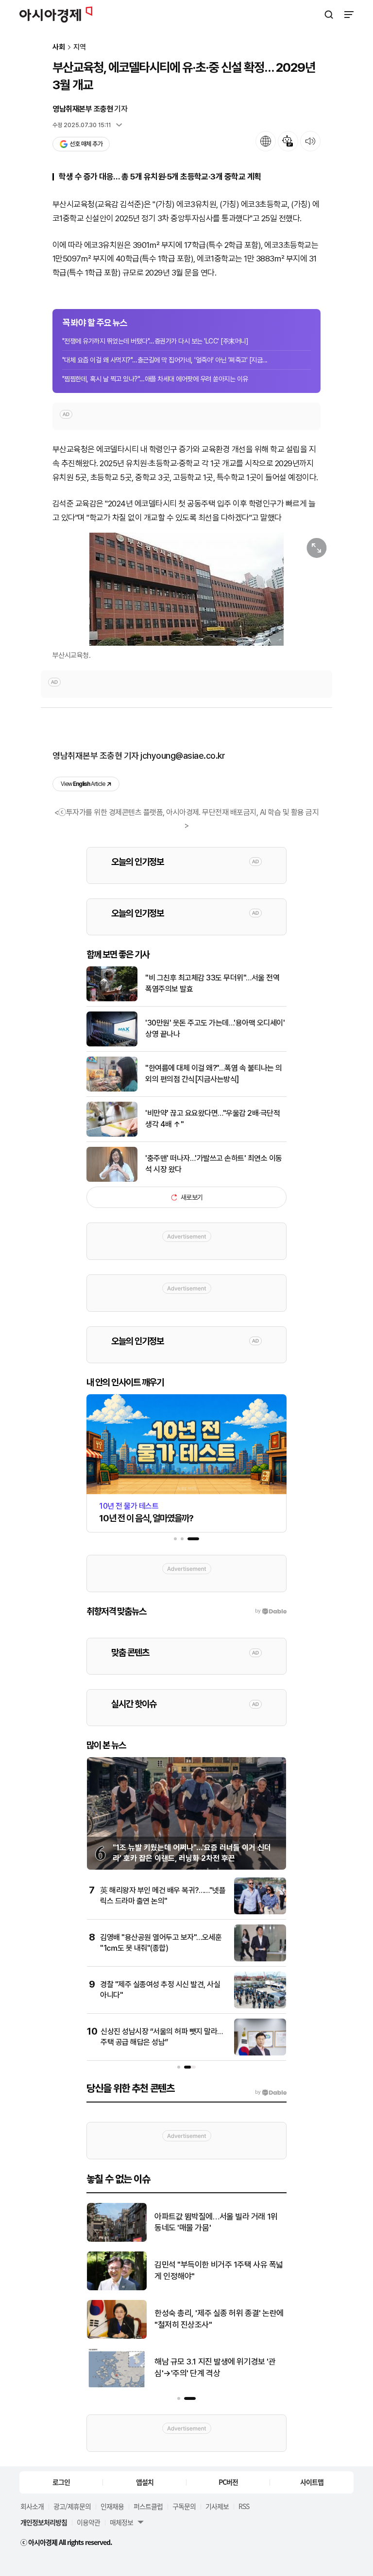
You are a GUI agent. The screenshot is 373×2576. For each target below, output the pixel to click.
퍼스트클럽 (148, 2506)
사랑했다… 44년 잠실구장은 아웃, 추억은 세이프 (217, 2367)
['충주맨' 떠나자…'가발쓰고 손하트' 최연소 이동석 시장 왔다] (112, 1180)
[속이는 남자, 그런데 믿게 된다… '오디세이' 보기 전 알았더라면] (117, 2288)
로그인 (61, 2482)
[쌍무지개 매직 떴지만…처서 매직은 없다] (117, 2240)
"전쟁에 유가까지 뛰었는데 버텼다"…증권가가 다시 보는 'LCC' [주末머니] (155, 341)
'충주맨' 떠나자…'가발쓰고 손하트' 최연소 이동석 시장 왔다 (214, 1164)
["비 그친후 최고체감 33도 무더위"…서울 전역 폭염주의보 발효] (112, 999)
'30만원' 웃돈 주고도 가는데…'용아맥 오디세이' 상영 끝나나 (215, 1028)
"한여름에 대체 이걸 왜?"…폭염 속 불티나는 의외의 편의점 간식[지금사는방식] (214, 1073)
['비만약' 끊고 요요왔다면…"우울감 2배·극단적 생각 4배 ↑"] (112, 1134)
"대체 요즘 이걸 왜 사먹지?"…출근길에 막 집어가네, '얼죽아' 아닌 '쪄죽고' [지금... (165, 360)
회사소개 (32, 2506)
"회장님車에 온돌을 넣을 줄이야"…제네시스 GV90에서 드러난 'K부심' (217, 2319)
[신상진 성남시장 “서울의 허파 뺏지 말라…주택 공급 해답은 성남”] (260, 2053)
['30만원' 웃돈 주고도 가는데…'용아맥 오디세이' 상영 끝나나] (112, 1044)
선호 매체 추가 (86, 144)
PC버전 (228, 2482)
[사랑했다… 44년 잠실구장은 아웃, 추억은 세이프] (117, 2385)
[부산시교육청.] (186, 589)
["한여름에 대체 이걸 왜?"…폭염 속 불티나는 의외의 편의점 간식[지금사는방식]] (112, 1089)
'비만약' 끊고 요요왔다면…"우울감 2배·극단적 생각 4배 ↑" (212, 1118)
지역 (80, 47)
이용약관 (88, 2522)
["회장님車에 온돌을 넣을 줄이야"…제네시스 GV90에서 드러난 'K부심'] (117, 2337)
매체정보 (121, 2522)
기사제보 (217, 2506)
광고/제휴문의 (72, 2506)
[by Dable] (271, 2092)
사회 (59, 47)
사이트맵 (312, 2482)
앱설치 (145, 2482)
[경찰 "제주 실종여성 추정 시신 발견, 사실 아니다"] (260, 2006)
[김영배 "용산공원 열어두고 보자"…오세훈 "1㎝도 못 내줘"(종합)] (260, 1959)
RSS (244, 2506)
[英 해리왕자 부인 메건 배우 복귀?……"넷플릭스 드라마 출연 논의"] (260, 1912)
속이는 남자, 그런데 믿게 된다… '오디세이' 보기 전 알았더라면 (217, 2270)
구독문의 (184, 2506)
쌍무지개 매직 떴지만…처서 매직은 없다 (218, 2222)
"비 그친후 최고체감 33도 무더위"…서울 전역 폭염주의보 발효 (212, 983)
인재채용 (112, 2506)
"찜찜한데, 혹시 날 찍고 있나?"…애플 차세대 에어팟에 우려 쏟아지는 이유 (155, 379)
